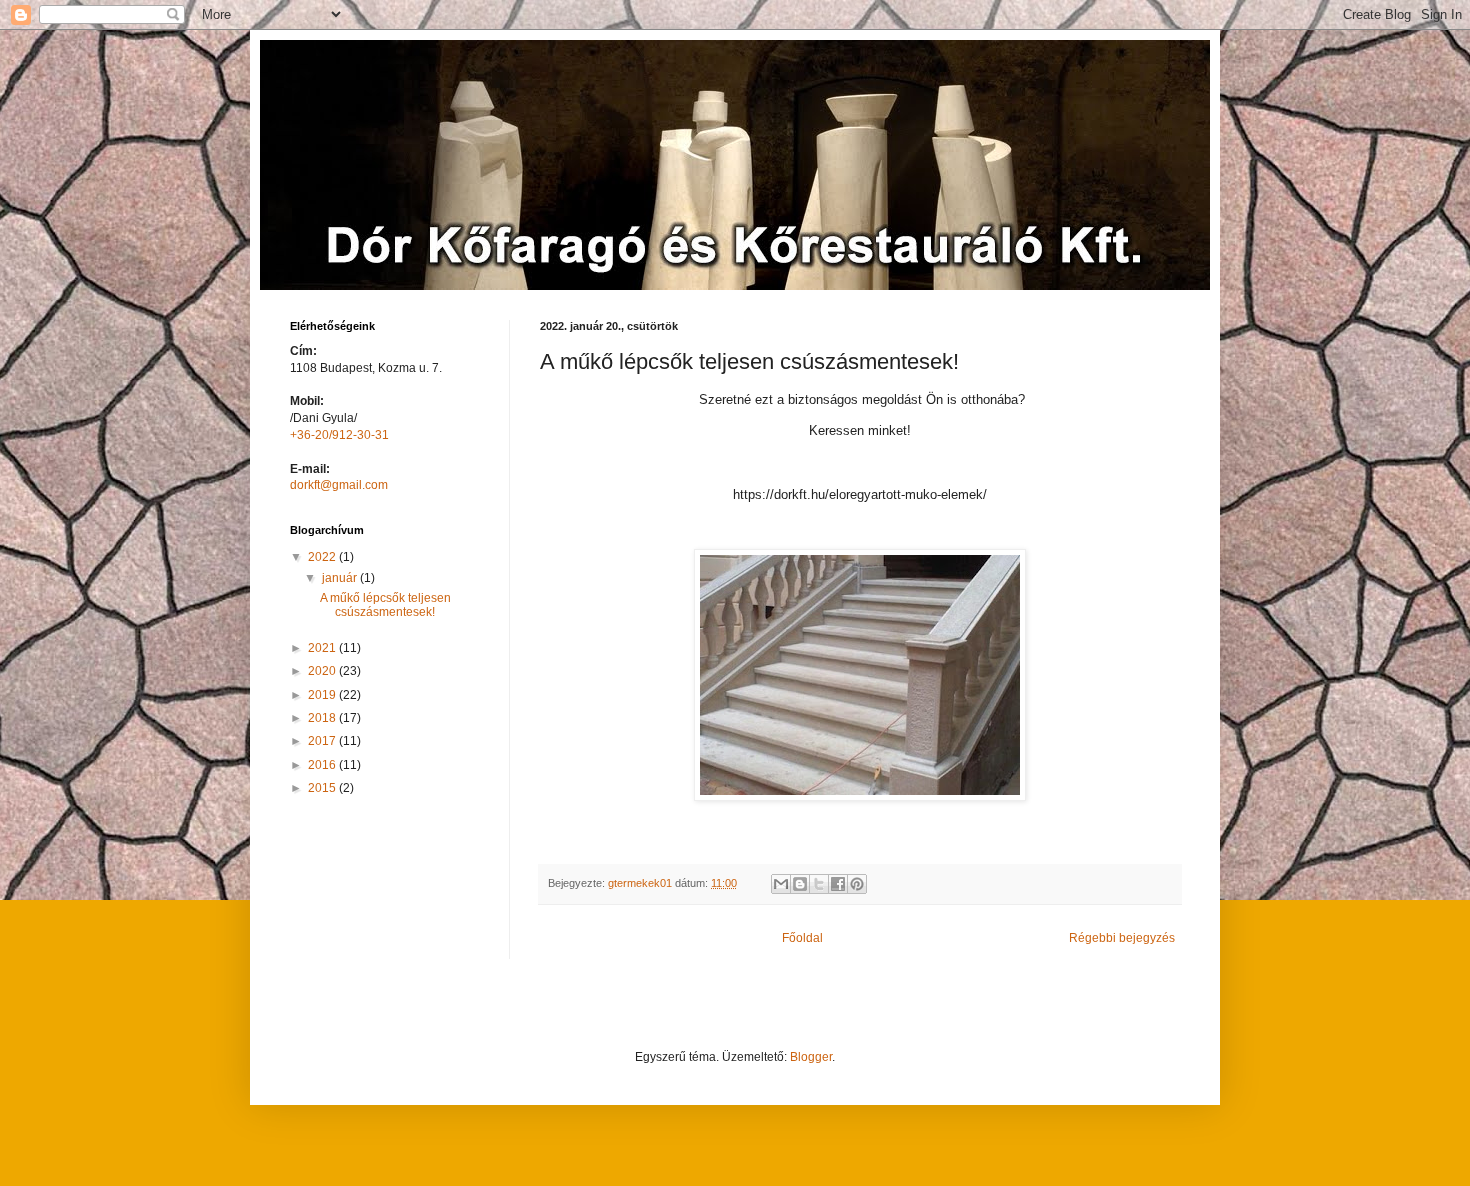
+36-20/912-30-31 (339, 435)
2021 (323, 648)
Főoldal (802, 938)
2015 (323, 788)
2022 (323, 557)
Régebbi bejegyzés (1122, 938)
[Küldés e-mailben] (781, 884)
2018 (323, 718)
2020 (323, 671)
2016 (323, 765)
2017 (323, 741)
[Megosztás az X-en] (819, 884)
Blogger (811, 1057)
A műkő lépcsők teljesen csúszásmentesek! (385, 605)
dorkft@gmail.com (339, 485)
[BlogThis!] (800, 884)
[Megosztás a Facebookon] (838, 884)
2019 (323, 695)
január (341, 578)
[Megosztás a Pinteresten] (857, 884)
